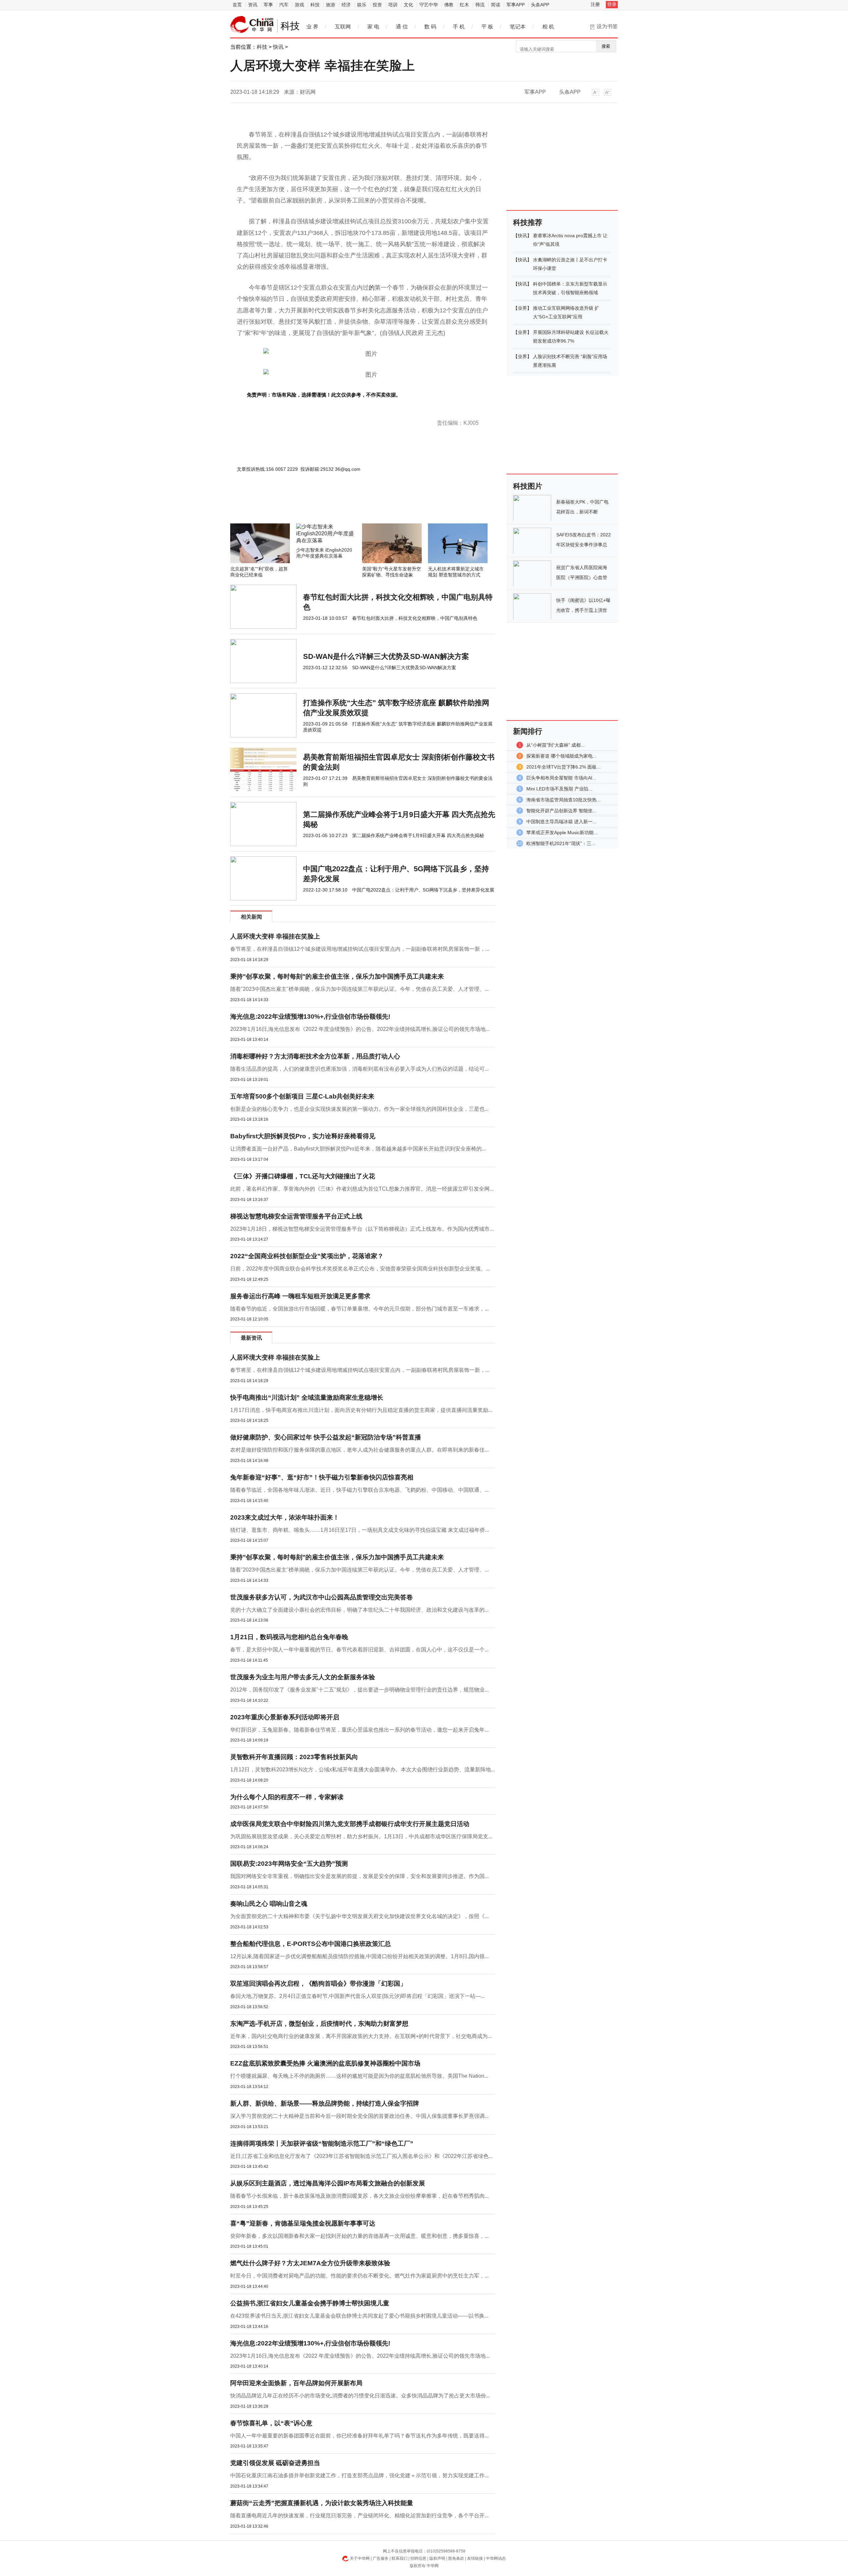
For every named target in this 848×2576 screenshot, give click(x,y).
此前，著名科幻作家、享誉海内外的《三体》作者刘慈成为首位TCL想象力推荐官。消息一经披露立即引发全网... (362, 1189)
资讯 (253, 5)
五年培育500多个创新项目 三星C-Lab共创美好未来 (302, 1096)
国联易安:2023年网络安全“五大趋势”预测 (289, 1864)
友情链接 (475, 2558)
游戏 (299, 5)
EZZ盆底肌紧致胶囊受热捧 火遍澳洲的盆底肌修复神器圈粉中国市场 (325, 2063)
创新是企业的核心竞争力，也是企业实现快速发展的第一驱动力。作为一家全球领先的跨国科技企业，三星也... (359, 1109)
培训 (393, 5)
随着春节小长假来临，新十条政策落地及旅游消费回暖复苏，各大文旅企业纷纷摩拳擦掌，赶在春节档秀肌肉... (359, 2196)
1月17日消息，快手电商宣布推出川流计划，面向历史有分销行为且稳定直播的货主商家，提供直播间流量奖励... (361, 1410)
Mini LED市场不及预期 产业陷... (559, 789)
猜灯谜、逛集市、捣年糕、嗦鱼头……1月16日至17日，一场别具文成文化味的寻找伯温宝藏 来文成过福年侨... (360, 1530)
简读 (496, 5)
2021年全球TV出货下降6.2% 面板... (563, 767)
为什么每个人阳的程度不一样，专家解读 (287, 1797)
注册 (595, 4)
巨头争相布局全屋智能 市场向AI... (561, 778)
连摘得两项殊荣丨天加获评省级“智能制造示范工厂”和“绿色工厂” (322, 2144)
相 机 (548, 27)
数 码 (430, 27)
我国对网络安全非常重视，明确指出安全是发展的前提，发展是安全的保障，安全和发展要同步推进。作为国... (359, 1876)
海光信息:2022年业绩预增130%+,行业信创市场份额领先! (310, 1017)
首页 (237, 5)
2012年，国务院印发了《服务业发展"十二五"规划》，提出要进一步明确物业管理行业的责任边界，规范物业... (359, 1690)
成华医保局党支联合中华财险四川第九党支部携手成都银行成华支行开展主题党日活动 (350, 1824)
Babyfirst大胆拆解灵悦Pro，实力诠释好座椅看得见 (303, 1136)
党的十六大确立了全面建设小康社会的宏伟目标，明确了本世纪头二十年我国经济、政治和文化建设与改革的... (359, 1610)
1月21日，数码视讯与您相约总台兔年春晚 (289, 1637)
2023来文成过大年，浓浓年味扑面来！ (285, 1517)
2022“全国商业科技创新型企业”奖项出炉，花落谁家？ (307, 1256)
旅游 (331, 5)
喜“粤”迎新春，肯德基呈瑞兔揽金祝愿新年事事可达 (303, 2223)
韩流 (480, 5)
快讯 (278, 47)
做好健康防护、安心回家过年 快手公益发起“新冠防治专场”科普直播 (326, 1437)
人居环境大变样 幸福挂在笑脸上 (275, 936)
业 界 (312, 27)
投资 (377, 5)
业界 (522, 308)
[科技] (252, 25)
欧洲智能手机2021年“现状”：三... (561, 843)
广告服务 (381, 2558)
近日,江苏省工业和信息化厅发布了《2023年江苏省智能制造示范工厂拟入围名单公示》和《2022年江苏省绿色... (361, 2156)
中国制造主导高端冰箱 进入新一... (561, 822)
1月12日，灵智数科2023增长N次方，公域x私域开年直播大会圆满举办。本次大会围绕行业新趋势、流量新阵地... (363, 1770)
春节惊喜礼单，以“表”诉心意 (271, 2423)
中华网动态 (496, 2558)
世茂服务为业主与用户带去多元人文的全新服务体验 (303, 1677)
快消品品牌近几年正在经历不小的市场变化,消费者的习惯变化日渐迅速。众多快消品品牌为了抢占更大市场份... (360, 2396)
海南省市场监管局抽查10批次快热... (563, 800)
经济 (346, 5)
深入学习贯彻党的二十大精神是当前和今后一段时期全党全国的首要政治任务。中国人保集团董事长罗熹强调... (359, 2116)
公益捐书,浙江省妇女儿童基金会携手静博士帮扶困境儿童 (310, 2303)
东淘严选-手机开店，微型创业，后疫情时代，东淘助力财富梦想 (319, 2024)
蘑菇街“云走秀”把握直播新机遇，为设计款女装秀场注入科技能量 (322, 2503)
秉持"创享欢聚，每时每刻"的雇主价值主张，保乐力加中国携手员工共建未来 (337, 976)
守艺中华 (429, 5)
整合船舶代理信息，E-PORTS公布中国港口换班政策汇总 (311, 1944)
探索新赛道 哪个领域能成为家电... (561, 756)
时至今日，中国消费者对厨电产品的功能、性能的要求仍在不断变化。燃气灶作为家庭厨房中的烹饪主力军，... (359, 2276)
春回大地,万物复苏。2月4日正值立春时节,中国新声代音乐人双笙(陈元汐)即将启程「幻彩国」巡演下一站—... (357, 1996)
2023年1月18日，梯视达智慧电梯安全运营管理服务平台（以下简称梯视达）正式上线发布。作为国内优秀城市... (362, 1229)
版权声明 (437, 2558)
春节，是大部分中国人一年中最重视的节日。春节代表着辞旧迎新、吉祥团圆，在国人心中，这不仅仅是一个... (359, 1650)
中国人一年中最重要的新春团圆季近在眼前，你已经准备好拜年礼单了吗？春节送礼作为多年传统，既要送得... (359, 2436)
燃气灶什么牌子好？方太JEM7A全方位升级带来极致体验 (310, 2263)
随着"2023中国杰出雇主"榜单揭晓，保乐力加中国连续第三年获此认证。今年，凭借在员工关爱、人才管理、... (359, 989)
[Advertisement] (343, 506)
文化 (408, 5)
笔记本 (518, 27)
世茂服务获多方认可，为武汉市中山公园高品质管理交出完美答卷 (321, 1597)
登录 (612, 4)
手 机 (459, 27)
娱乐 (362, 5)
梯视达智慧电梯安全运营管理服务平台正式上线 (296, 1216)
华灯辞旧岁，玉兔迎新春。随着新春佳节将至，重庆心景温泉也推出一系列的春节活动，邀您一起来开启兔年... (359, 1730)
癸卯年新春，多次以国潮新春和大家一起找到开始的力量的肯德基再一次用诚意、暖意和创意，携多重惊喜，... (359, 2236)
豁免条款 (456, 2558)
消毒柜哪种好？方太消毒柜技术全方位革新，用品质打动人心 (315, 1056)
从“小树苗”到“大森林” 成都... (556, 745)
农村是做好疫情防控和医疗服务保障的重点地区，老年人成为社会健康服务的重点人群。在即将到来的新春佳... (359, 1450)
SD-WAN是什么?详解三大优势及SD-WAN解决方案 (386, 656)
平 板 (487, 27)
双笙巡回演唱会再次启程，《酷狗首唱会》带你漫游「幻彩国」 (318, 1984)
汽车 (284, 5)
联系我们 (399, 2558)
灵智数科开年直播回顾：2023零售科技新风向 (294, 1757)
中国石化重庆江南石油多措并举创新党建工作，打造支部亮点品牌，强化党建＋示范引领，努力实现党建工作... (359, 2475)
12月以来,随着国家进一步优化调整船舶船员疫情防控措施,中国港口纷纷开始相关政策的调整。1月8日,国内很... (359, 1956)
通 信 (402, 27)
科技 (315, 5)
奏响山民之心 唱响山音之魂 (269, 1904)
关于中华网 (360, 2558)
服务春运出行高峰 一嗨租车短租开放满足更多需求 (300, 1296)
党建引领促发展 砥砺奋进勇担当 (275, 2463)
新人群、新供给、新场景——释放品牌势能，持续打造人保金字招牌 (325, 2103)
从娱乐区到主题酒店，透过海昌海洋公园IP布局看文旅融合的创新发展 (328, 2183)
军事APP (516, 5)
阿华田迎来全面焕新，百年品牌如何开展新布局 (296, 2383)
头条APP (540, 5)
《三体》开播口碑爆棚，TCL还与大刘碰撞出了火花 (303, 1176)
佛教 (449, 5)
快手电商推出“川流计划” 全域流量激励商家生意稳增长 (307, 1397)
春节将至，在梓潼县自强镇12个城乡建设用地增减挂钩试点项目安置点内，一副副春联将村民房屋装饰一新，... (360, 949)
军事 (268, 5)
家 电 (373, 27)
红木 (464, 5)
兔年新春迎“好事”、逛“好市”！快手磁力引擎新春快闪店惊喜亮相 (322, 1477)
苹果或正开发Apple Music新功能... (562, 832)
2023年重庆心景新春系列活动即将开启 (285, 1717)
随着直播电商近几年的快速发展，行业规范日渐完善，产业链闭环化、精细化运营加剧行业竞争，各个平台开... (359, 2516)
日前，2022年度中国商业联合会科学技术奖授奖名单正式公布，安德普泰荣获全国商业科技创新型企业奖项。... (360, 1269)
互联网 (343, 27)
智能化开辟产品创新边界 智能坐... (561, 811)
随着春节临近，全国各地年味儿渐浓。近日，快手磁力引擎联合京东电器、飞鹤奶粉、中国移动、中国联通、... (359, 1490)
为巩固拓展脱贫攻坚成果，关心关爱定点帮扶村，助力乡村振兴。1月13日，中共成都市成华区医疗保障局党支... (361, 1836)
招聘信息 (418, 2558)
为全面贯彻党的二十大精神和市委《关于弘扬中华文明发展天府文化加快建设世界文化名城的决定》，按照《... (359, 1916)
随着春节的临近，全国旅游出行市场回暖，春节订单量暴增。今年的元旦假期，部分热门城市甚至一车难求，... (359, 1309)
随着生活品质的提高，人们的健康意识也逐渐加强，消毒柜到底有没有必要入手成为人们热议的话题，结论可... (359, 1069)
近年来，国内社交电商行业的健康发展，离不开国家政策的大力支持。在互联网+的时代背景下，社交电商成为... (361, 2036)
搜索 (606, 46)
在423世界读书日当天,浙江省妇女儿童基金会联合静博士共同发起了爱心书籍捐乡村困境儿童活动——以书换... (359, 2316)
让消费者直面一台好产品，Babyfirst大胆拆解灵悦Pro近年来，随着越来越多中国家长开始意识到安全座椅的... (358, 1149)
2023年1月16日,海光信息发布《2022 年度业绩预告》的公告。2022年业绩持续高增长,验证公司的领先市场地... (360, 1029)
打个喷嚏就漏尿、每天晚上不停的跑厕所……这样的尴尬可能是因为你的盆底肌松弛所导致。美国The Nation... (359, 2076)
